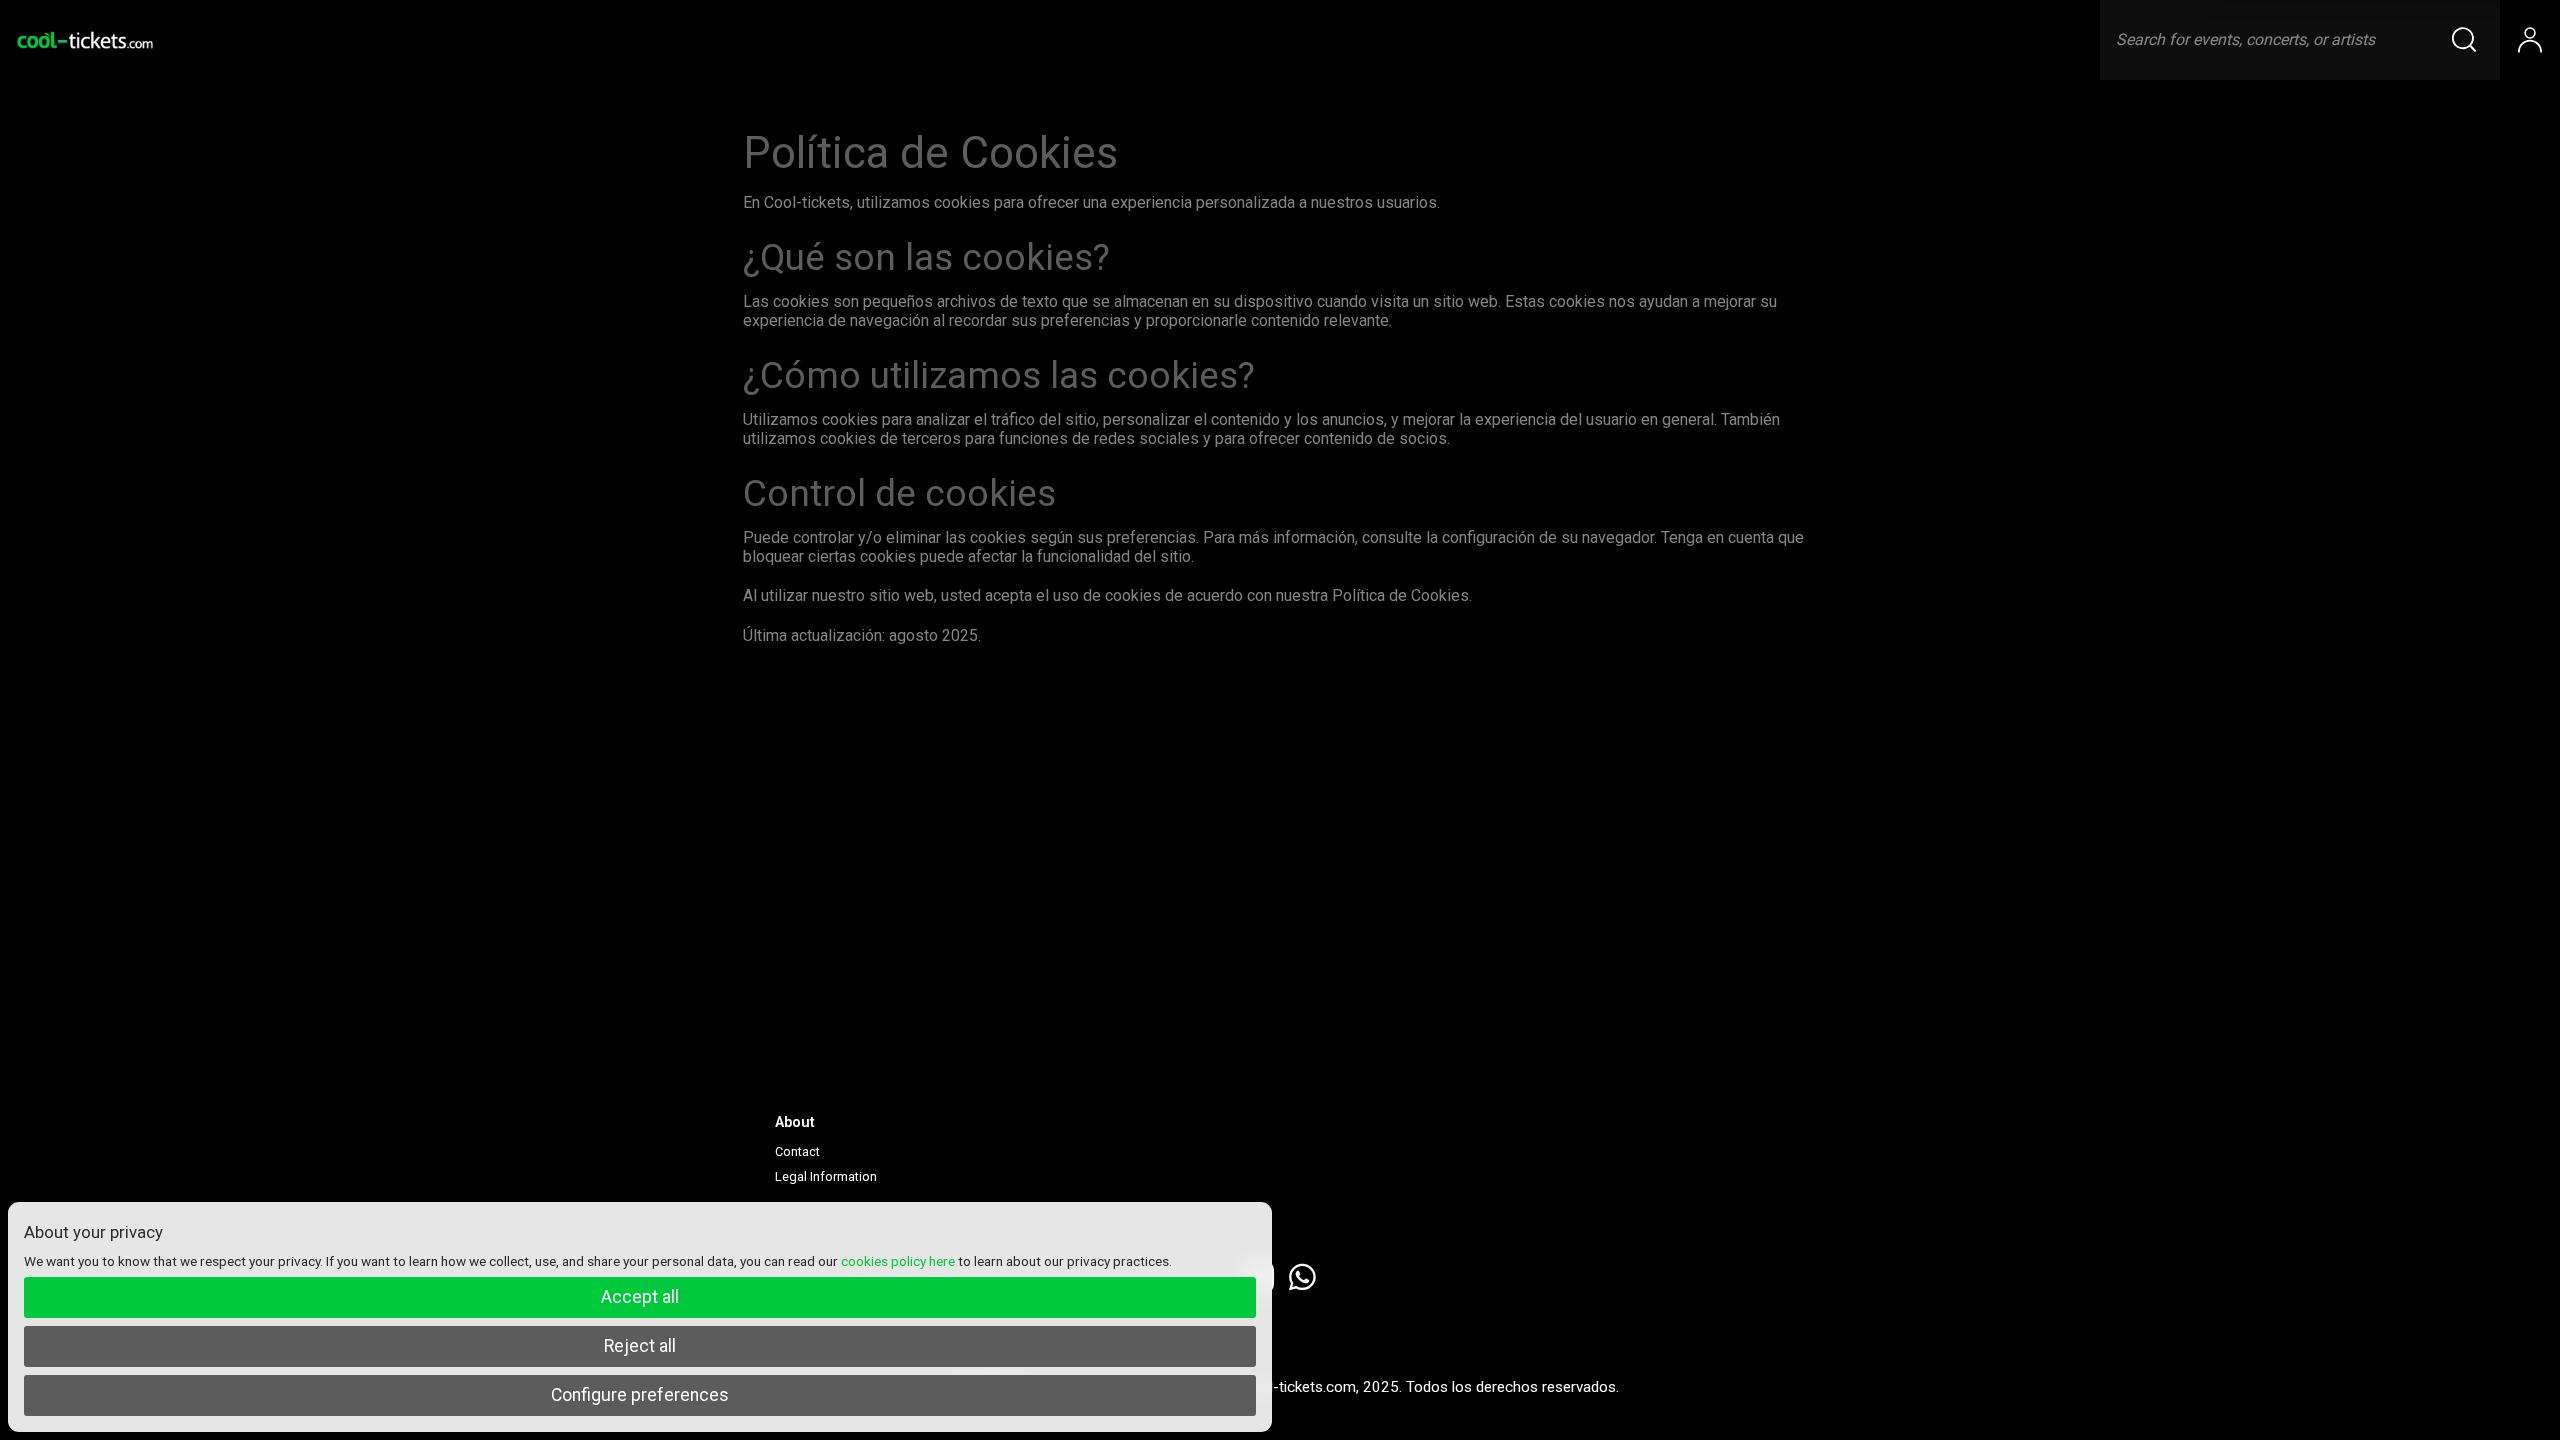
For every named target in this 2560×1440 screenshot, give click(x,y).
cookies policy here (898, 1261)
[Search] (2476, 40)
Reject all (640, 1346)
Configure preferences (640, 1395)
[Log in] (2530, 40)
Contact (797, 1151)
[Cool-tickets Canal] (85, 40)
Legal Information (826, 1176)
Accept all (640, 1297)
